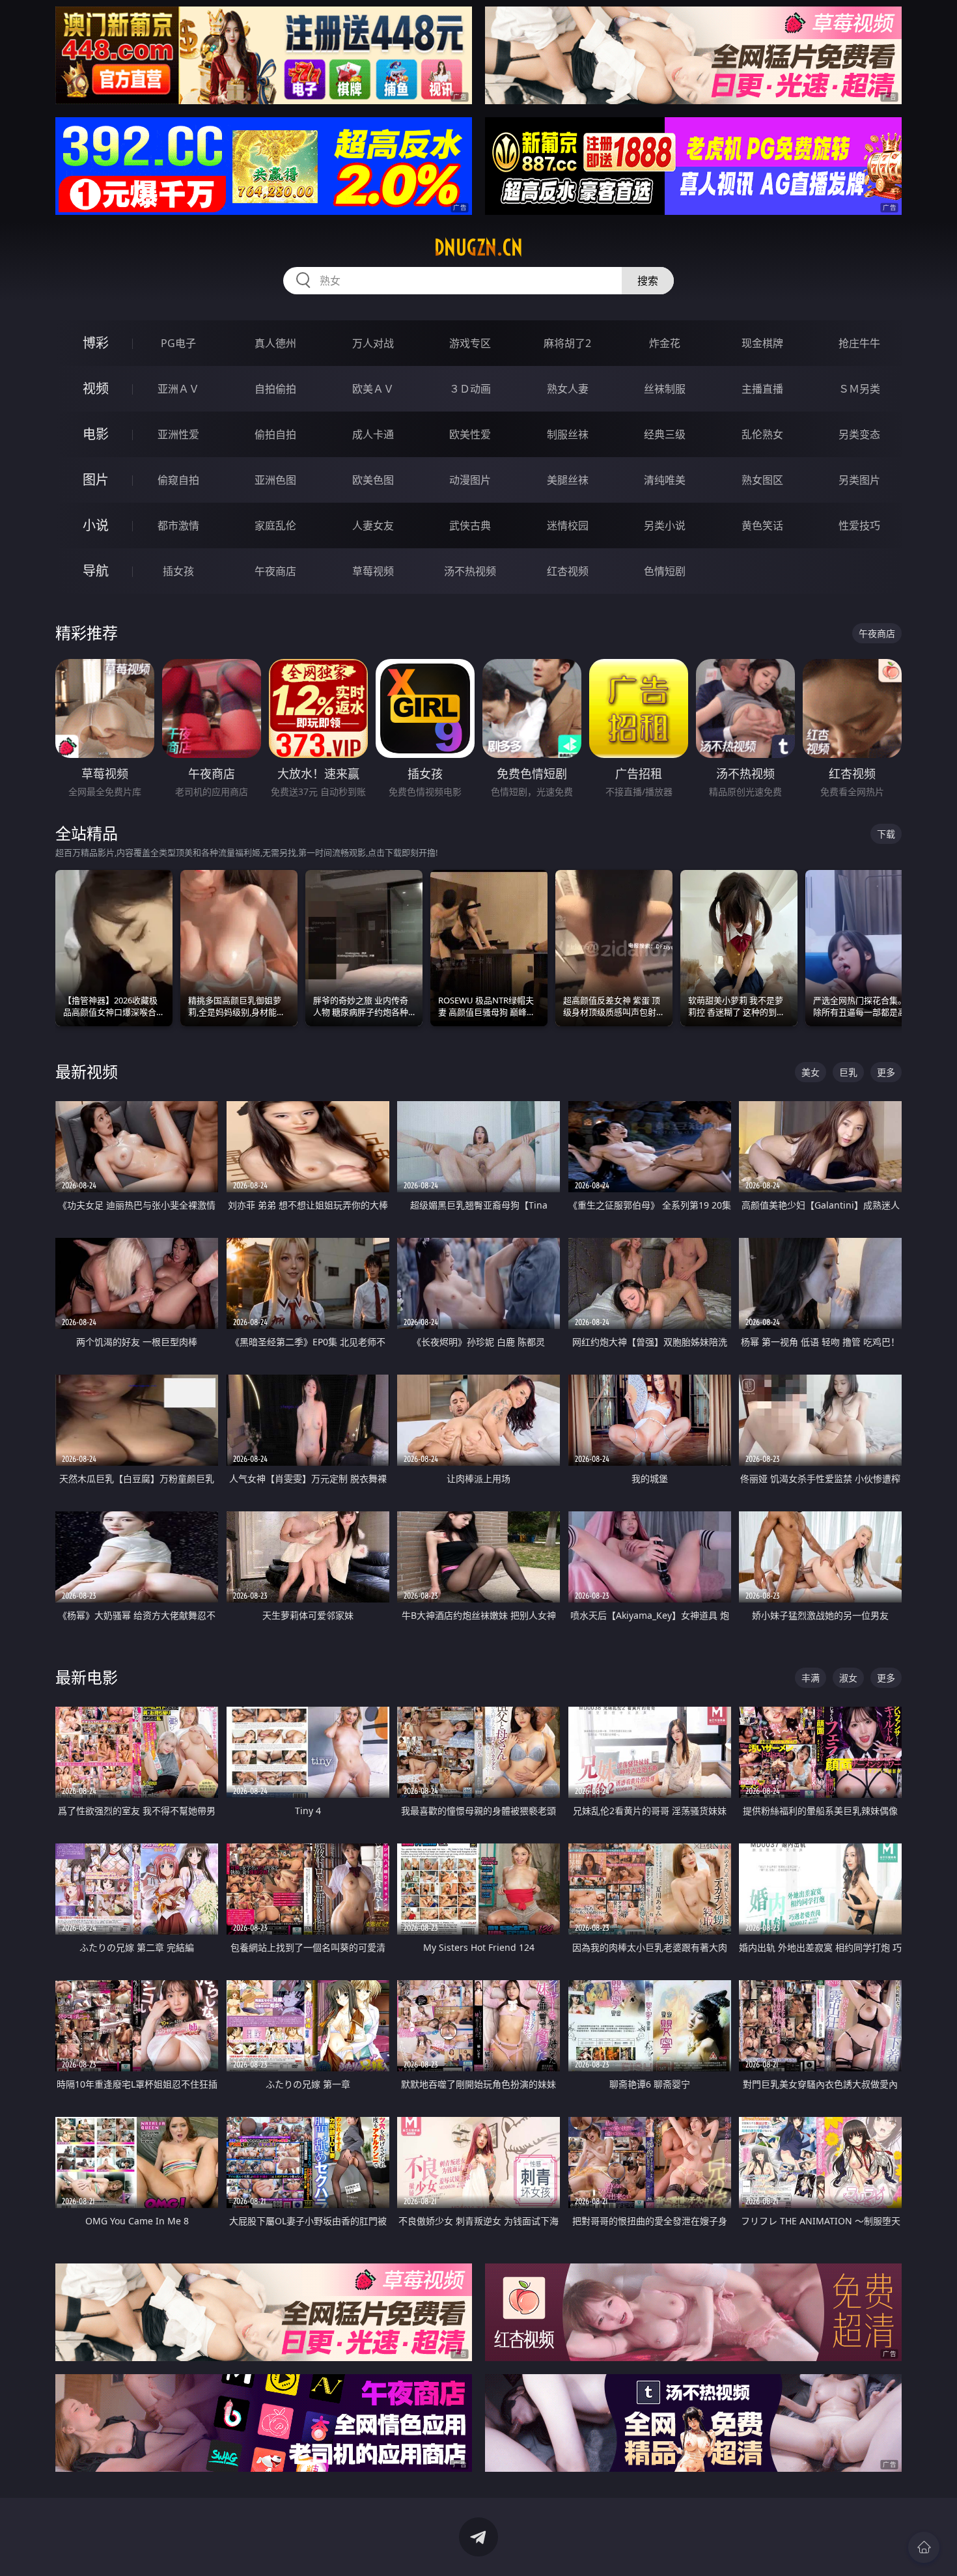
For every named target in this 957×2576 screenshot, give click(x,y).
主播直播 (762, 389)
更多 (886, 1072)
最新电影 (87, 1677)
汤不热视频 (470, 571)
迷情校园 (568, 525)
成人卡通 (373, 434)
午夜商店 (275, 571)
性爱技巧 (859, 525)
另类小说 (665, 525)
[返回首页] (924, 2547)
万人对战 (373, 343)
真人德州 (275, 343)
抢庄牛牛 (859, 343)
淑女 (848, 1678)
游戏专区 (470, 343)
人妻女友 (373, 525)
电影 (96, 434)
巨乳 (848, 1072)
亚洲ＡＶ (178, 389)
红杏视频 (568, 571)
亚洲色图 (275, 480)
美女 (811, 1072)
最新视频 (87, 1071)
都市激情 (178, 525)
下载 (886, 834)
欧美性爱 (470, 434)
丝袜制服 (665, 389)
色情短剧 (665, 571)
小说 (96, 525)
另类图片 (859, 480)
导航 (96, 571)
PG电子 (178, 343)
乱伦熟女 (762, 434)
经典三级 (665, 434)
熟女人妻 (568, 389)
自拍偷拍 (275, 389)
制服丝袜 (568, 434)
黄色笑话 (762, 525)
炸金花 (665, 343)
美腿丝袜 (568, 480)
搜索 (648, 281)
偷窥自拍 (178, 480)
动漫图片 (470, 480)
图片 (96, 480)
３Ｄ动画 (470, 389)
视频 (96, 388)
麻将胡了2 (567, 343)
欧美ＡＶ (373, 389)
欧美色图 (373, 480)
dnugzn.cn (478, 247)
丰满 (811, 1678)
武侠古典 (470, 525)
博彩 (96, 343)
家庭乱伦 (275, 525)
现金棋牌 (762, 343)
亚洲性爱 (178, 434)
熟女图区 (762, 480)
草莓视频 (373, 571)
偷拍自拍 (275, 434)
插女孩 (178, 571)
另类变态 (859, 434)
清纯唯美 (665, 480)
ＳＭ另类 (859, 389)
